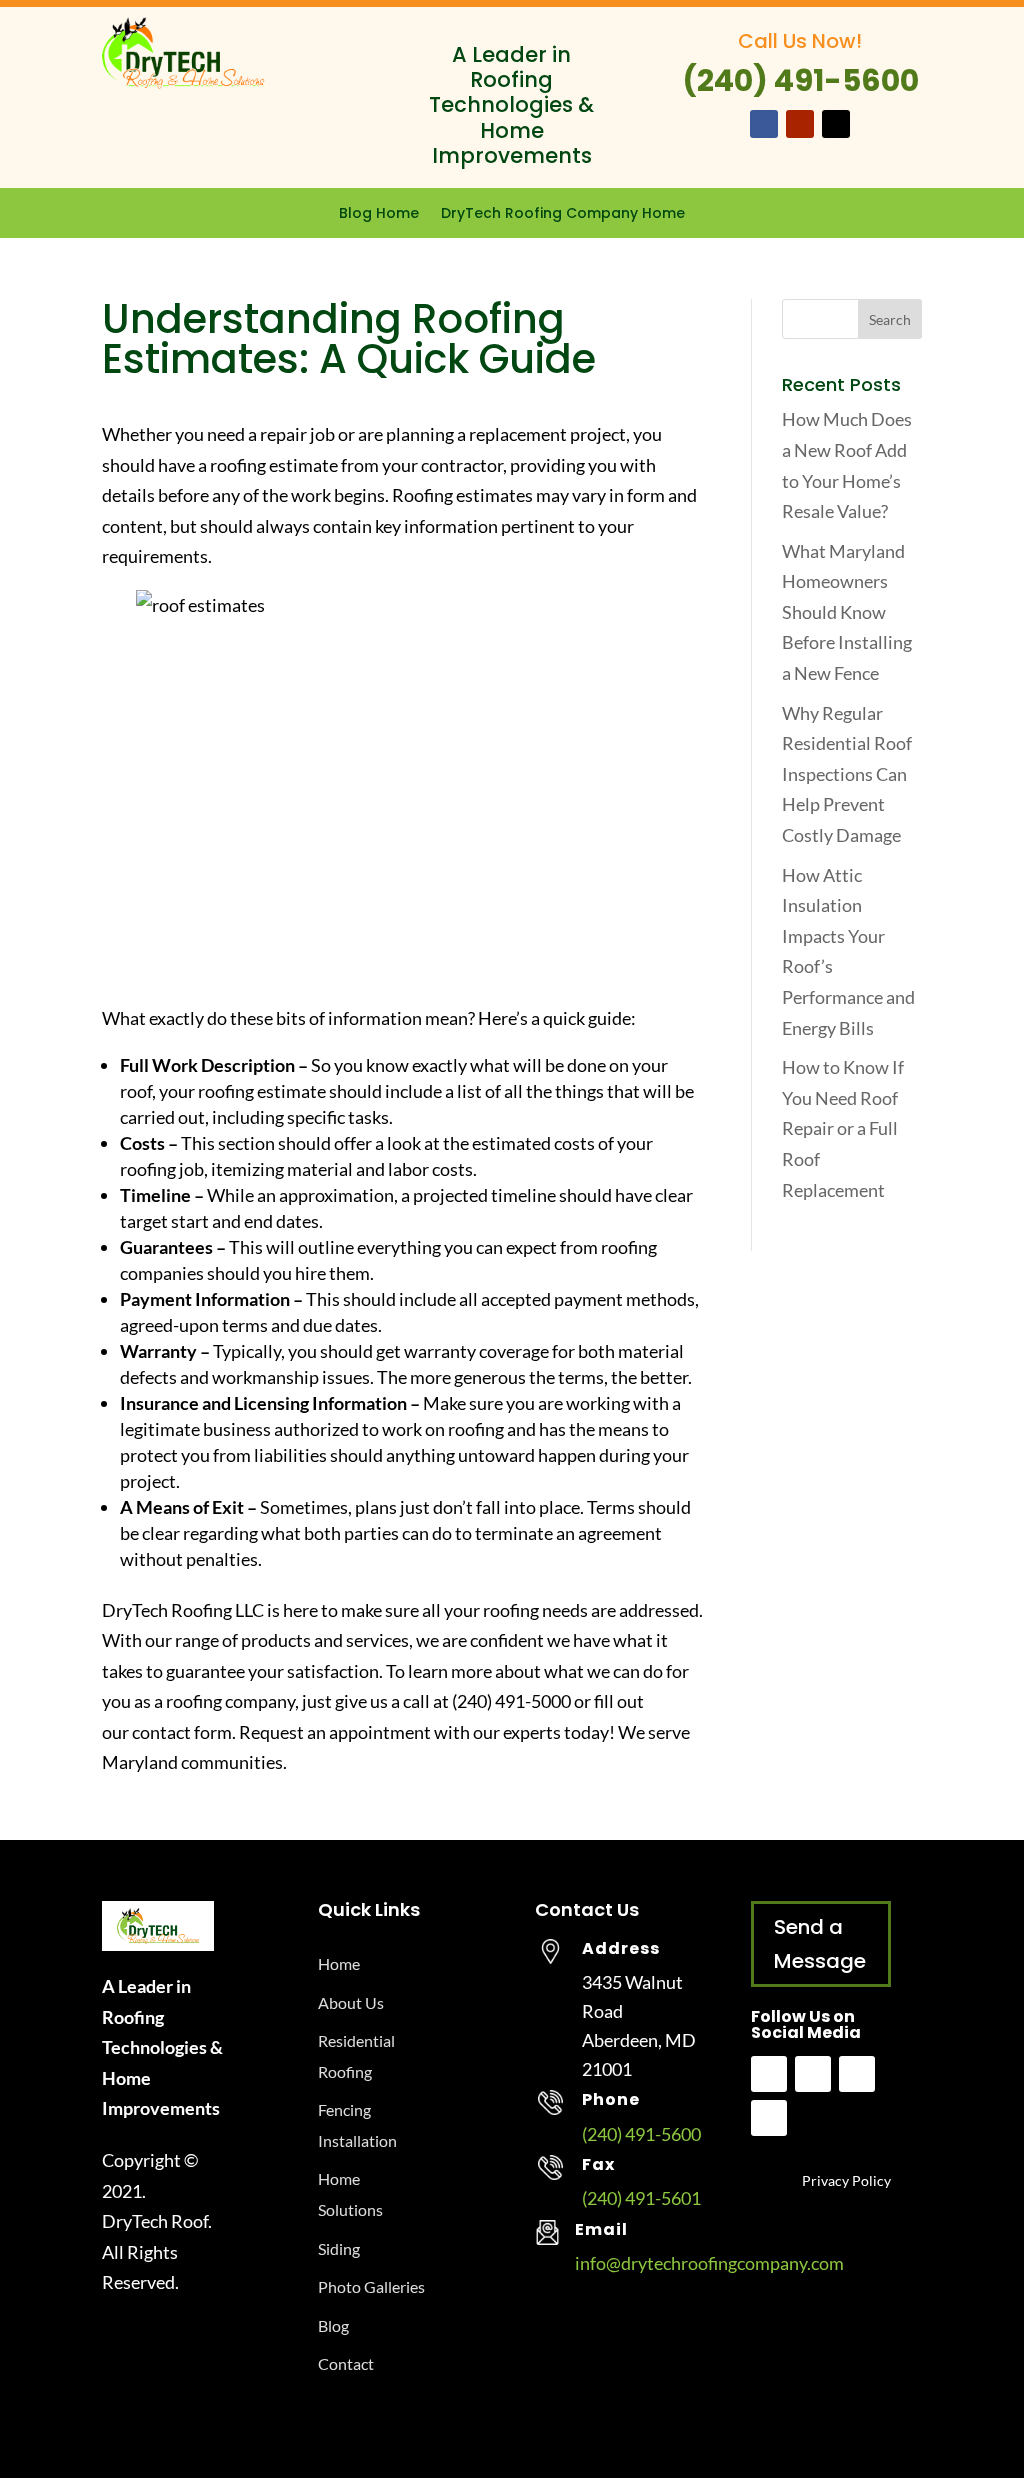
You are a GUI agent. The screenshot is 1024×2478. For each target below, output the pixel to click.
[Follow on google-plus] (769, 2118)
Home (339, 1963)
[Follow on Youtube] (800, 124)
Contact (346, 2363)
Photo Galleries (371, 2286)
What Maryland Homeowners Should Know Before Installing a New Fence (847, 612)
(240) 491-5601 (641, 2198)
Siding (339, 2248)
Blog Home (379, 214)
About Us (351, 2002)
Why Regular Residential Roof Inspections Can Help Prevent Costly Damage (847, 774)
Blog (333, 2325)
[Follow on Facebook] (764, 124)
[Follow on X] (836, 124)
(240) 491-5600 (641, 2134)
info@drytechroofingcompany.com (709, 2263)
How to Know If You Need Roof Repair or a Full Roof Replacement (843, 1128)
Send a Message (820, 1944)
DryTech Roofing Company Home (563, 214)
